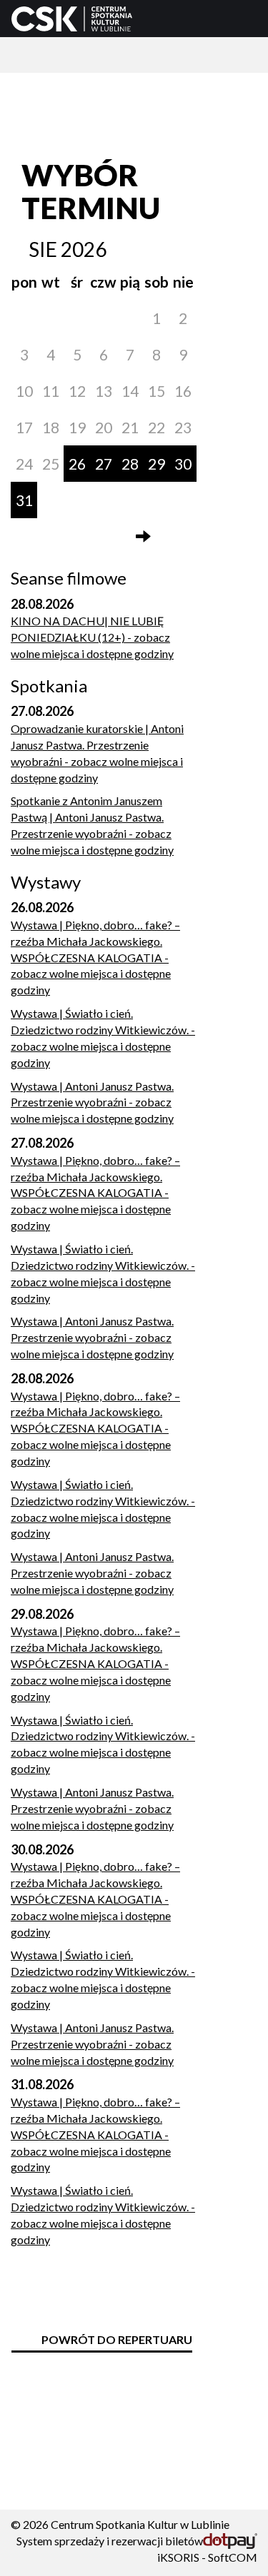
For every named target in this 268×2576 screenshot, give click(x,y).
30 (183, 464)
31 (24, 500)
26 (77, 464)
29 (157, 464)
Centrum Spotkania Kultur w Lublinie (140, 2524)
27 (104, 464)
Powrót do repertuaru (117, 2339)
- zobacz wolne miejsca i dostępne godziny (92, 637)
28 (130, 464)
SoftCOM (233, 2557)
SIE (43, 249)
